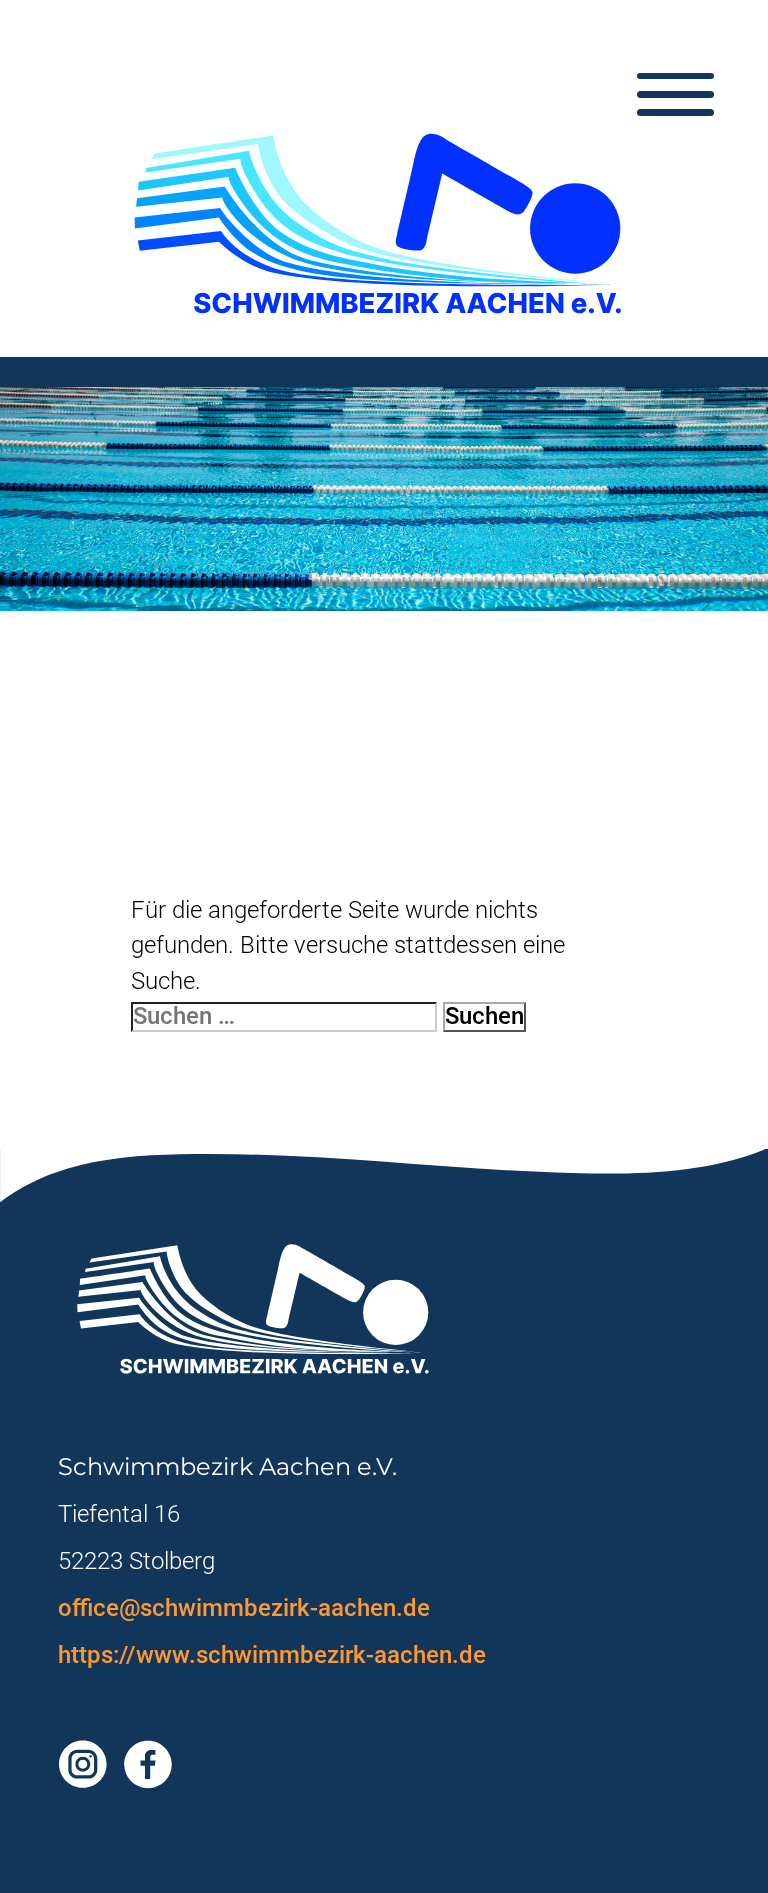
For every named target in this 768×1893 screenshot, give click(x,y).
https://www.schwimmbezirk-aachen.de (272, 1655)
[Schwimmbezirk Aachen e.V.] (384, 224)
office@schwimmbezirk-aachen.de (244, 1608)
